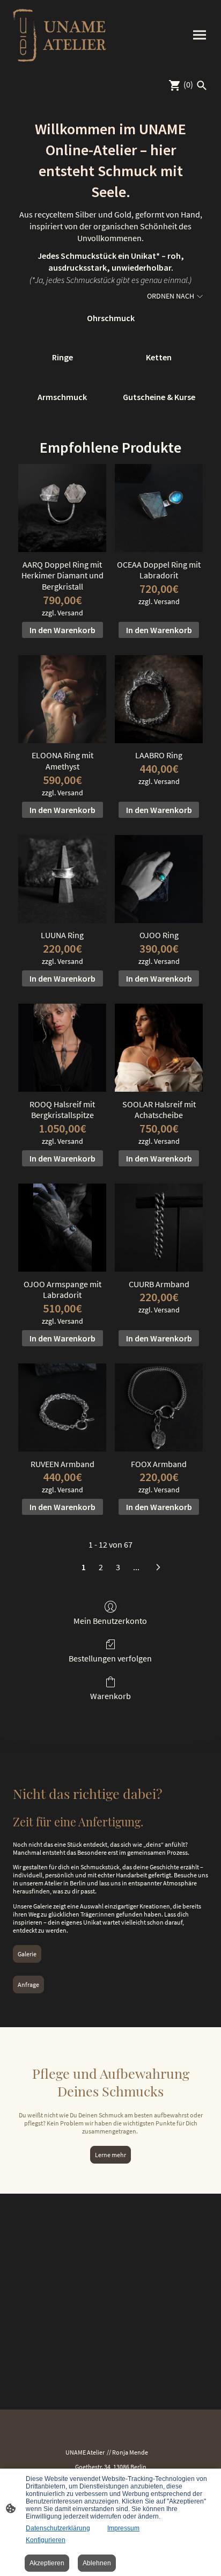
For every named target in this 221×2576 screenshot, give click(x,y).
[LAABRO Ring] (159, 699)
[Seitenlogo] (60, 35)
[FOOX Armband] (159, 1407)
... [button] (136, 1567)
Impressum (123, 2528)
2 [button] (101, 1567)
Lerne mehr (110, 2155)
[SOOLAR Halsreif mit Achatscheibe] (159, 1048)
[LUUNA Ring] (62, 879)
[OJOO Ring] (159, 879)
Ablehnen (97, 2563)
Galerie (27, 1954)
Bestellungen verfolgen (110, 1658)
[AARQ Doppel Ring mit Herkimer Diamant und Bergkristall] (62, 508)
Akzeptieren (47, 2563)
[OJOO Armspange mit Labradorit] (62, 1228)
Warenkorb (110, 1696)
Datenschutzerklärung (58, 2528)
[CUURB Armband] (159, 1228)
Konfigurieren (46, 2540)
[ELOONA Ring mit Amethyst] (62, 699)
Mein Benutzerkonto (110, 1621)
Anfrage (28, 1984)
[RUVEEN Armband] (62, 1407)
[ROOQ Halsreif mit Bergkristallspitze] (62, 1048)
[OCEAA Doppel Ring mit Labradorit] (159, 508)
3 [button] (118, 1567)
